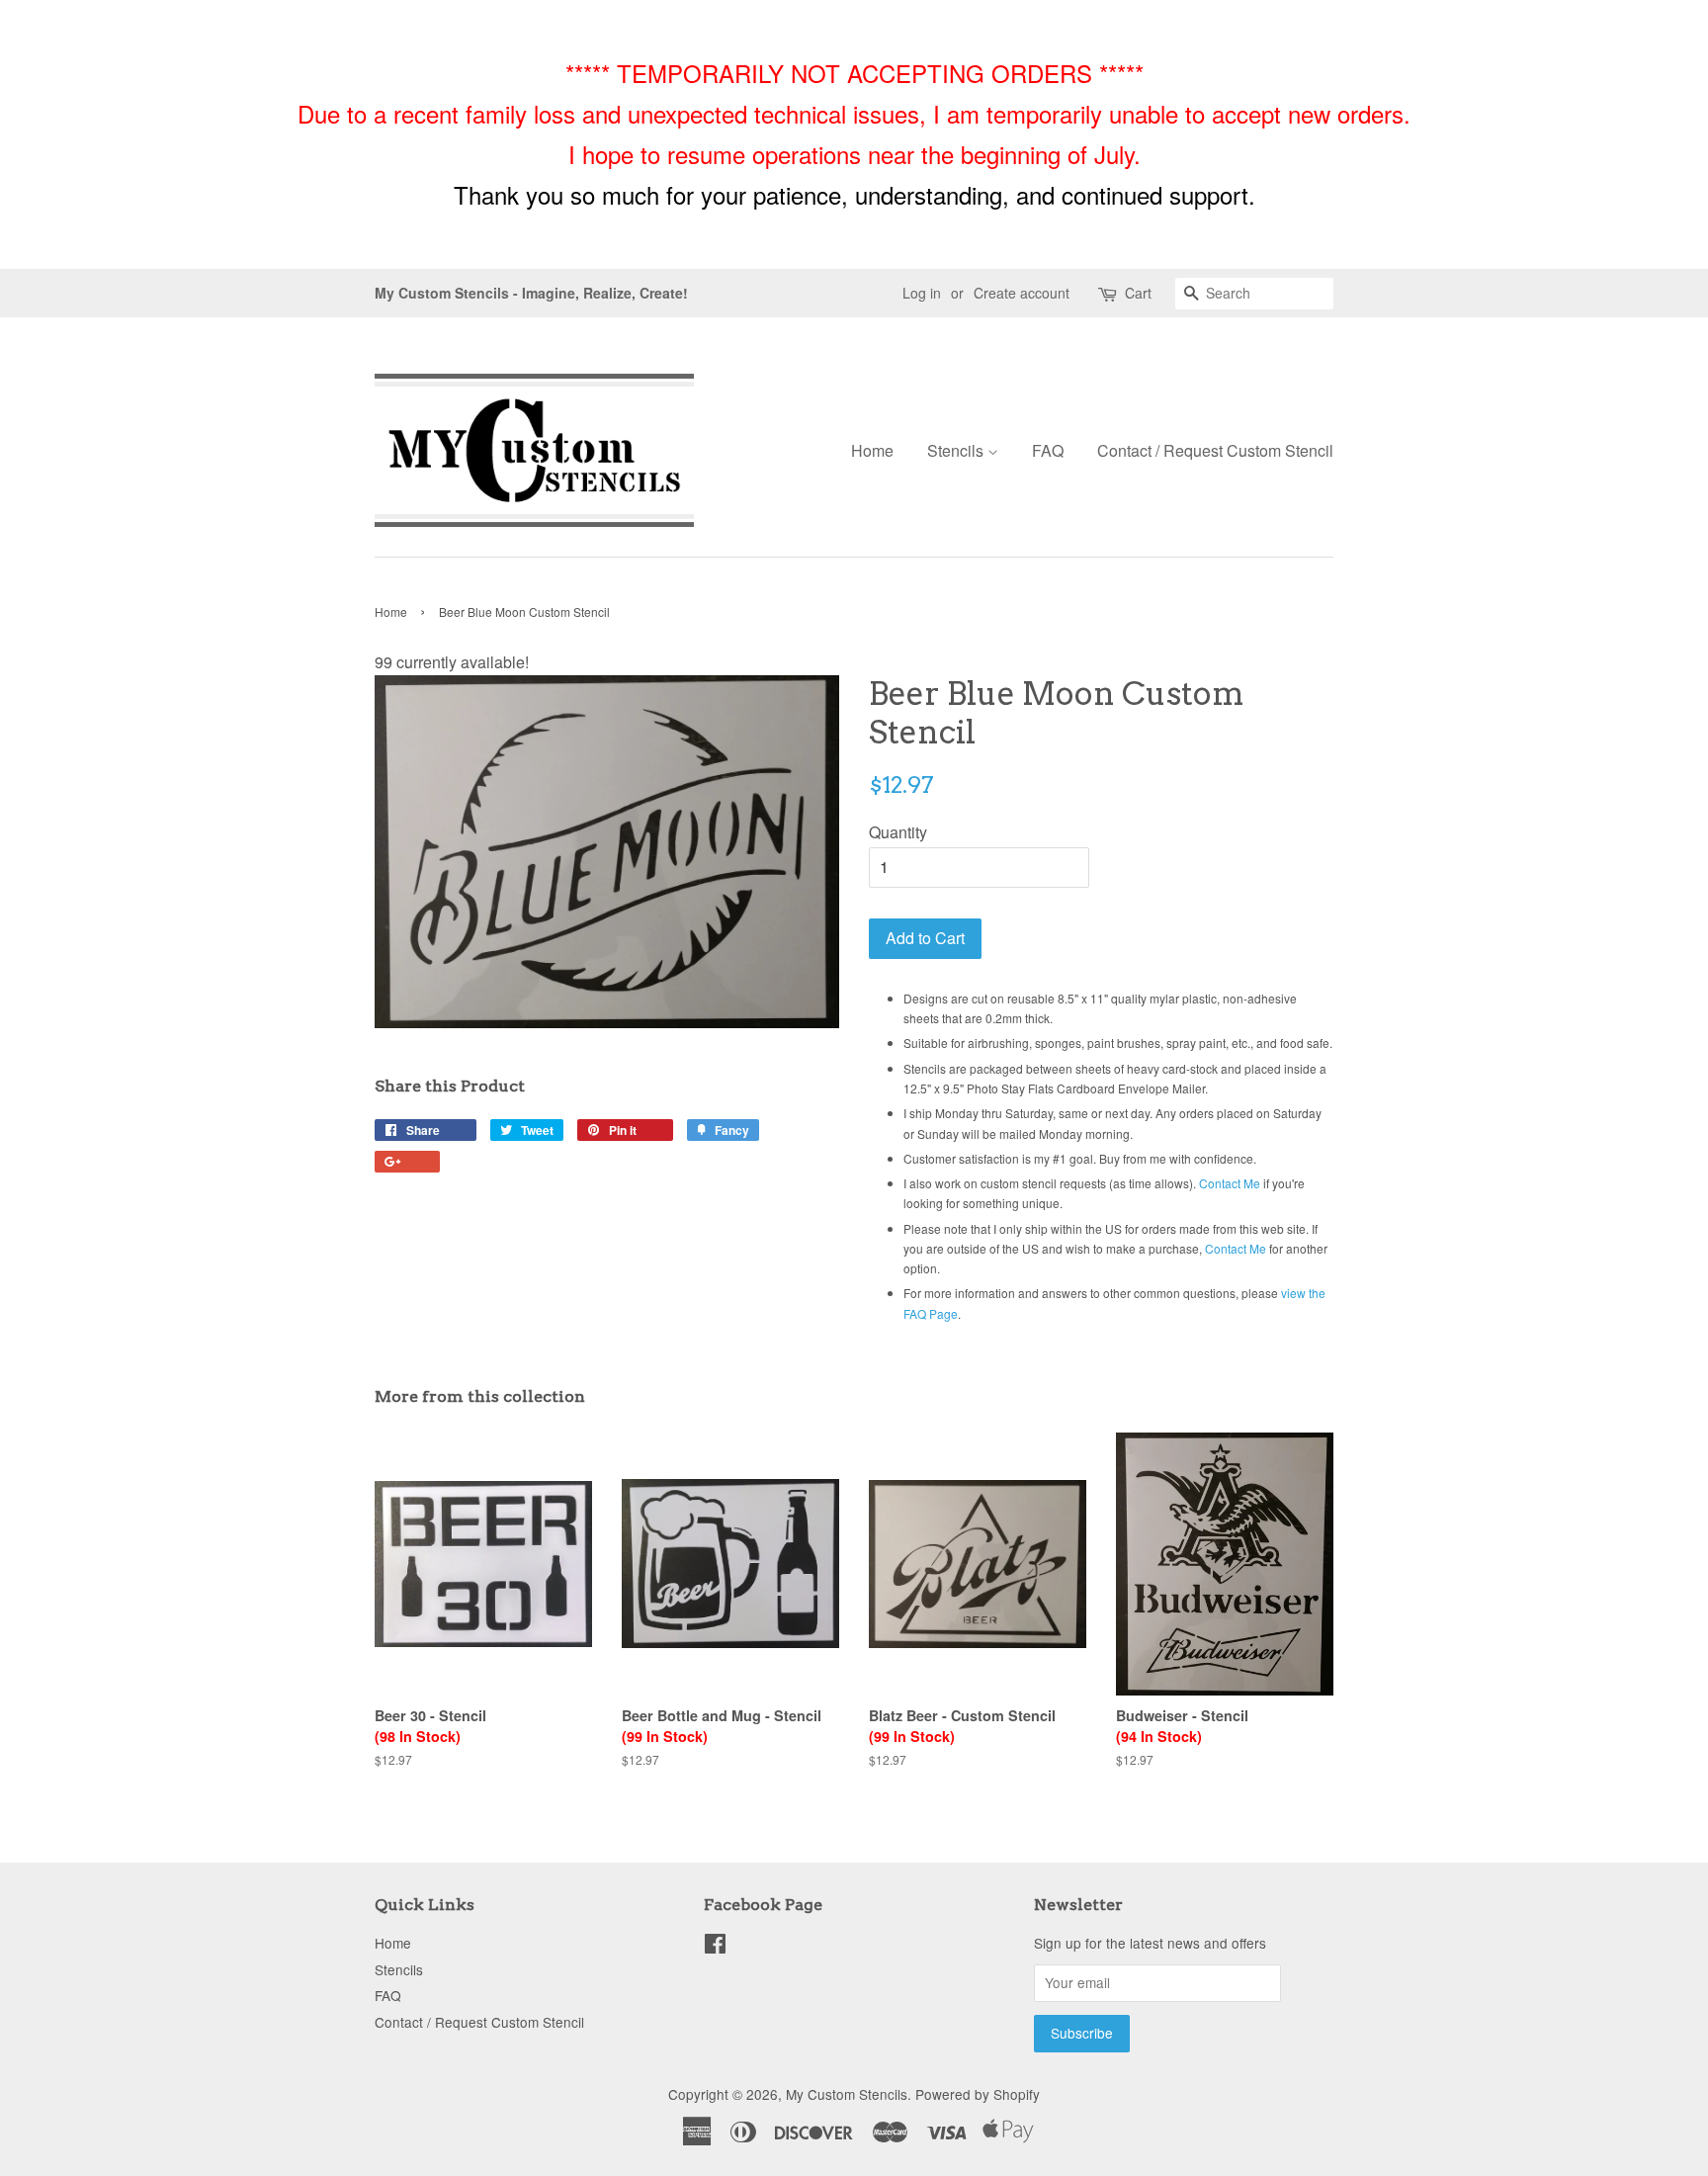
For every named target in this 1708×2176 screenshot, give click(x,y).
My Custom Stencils (847, 2094)
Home (872, 450)
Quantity (898, 832)
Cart (1138, 293)
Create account (1022, 293)
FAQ (1048, 450)
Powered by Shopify (978, 2094)
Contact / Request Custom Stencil (1215, 450)
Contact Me (1230, 1183)
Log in (922, 293)
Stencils (957, 450)
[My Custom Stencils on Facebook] (715, 1947)
